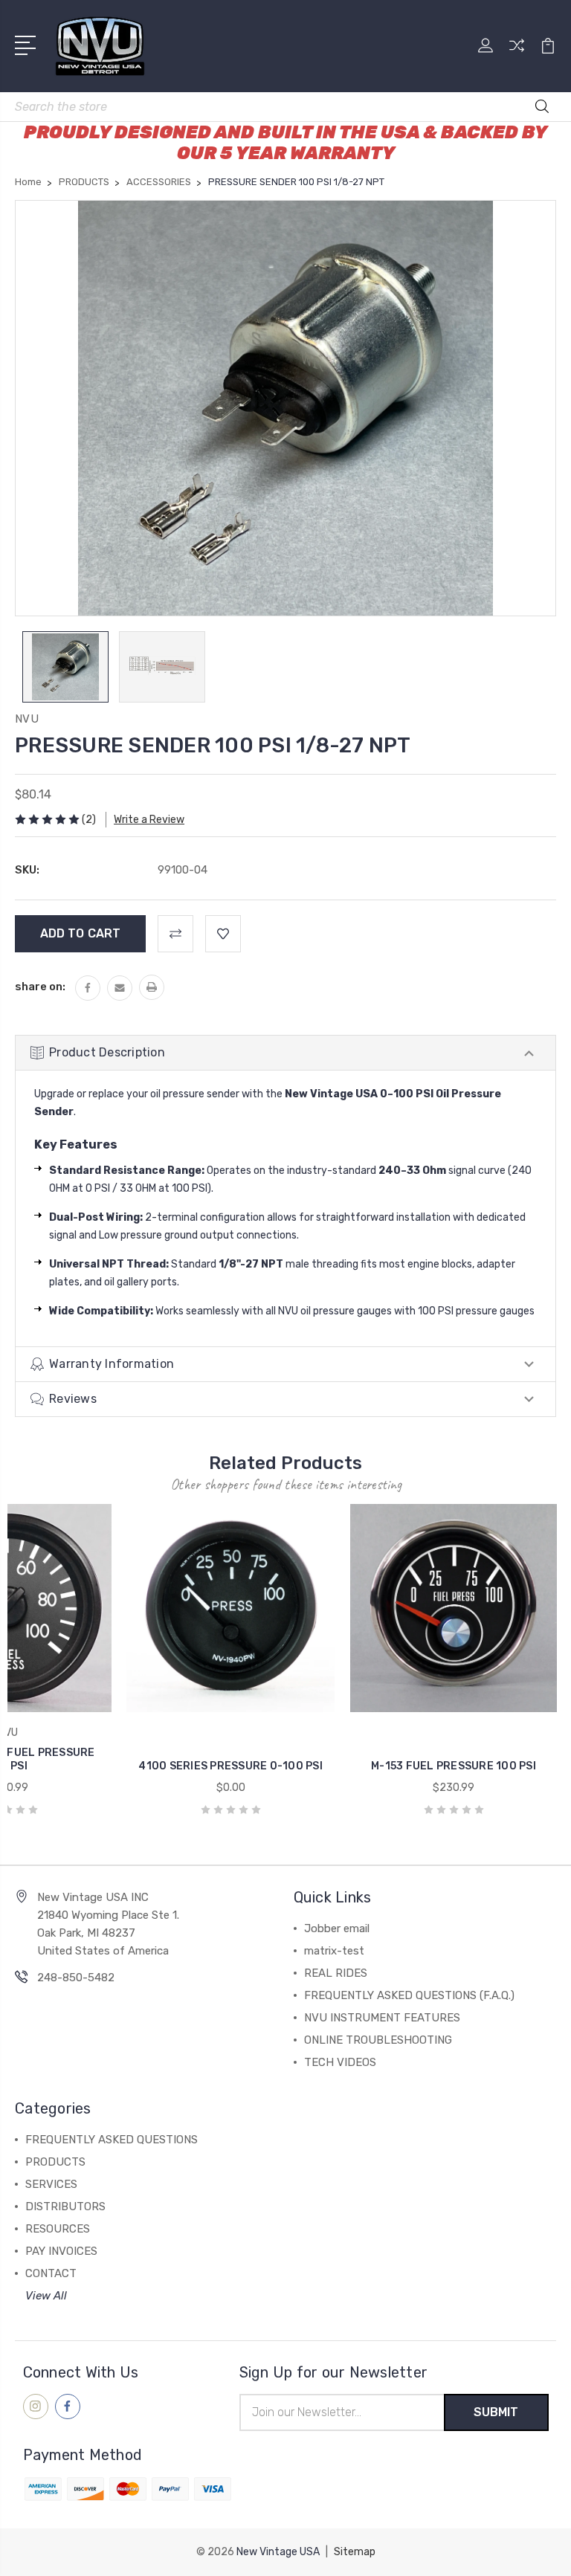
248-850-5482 (76, 1978)
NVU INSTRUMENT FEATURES (382, 2018)
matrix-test (334, 1951)
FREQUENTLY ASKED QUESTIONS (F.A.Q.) (409, 1995)
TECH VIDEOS (340, 2062)
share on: (40, 987)
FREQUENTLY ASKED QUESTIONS (112, 2140)
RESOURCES (58, 2229)
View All (46, 2296)
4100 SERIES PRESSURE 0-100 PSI (230, 1766)
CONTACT (51, 2273)
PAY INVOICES (61, 2251)
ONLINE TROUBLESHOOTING (378, 2040)
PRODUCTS (55, 2162)
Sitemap (355, 2552)
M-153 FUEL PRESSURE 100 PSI (454, 1766)
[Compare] (517, 54)
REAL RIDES (336, 1973)
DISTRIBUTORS (65, 2207)
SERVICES (51, 2184)
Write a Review (149, 820)
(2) (89, 820)
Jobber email (337, 1928)
